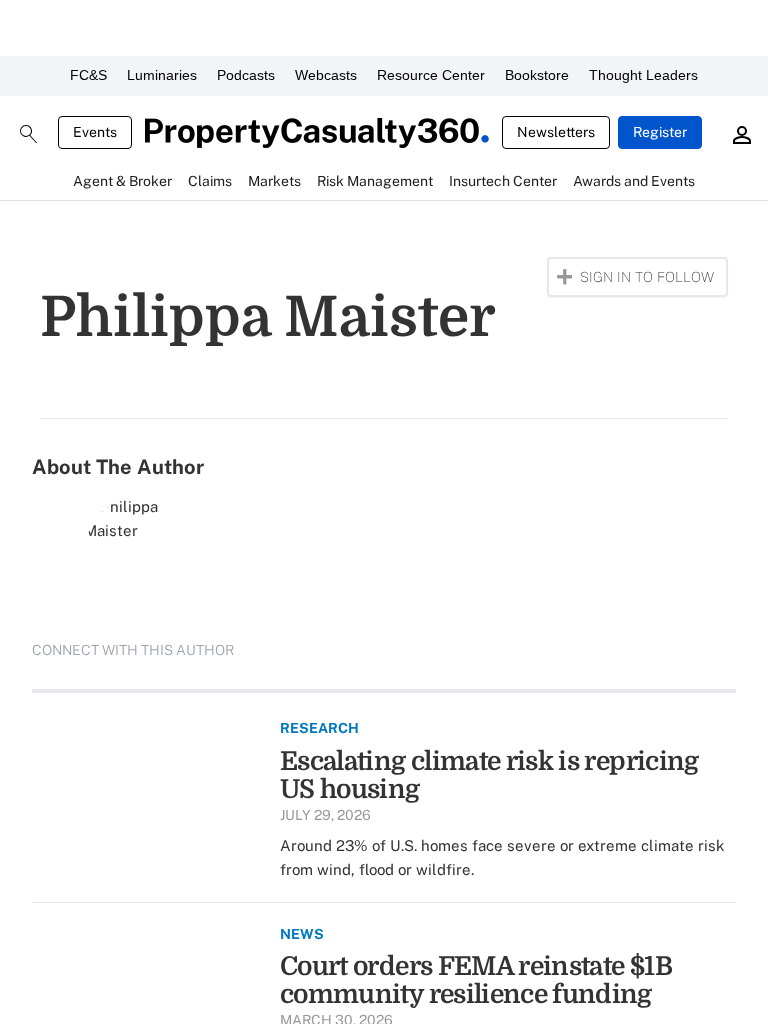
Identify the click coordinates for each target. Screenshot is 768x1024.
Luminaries (162, 75)
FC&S (88, 75)
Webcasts (326, 75)
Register (660, 132)
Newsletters (556, 132)
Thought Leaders (643, 75)
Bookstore (537, 75)
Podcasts (246, 75)
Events (95, 132)
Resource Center (431, 75)
